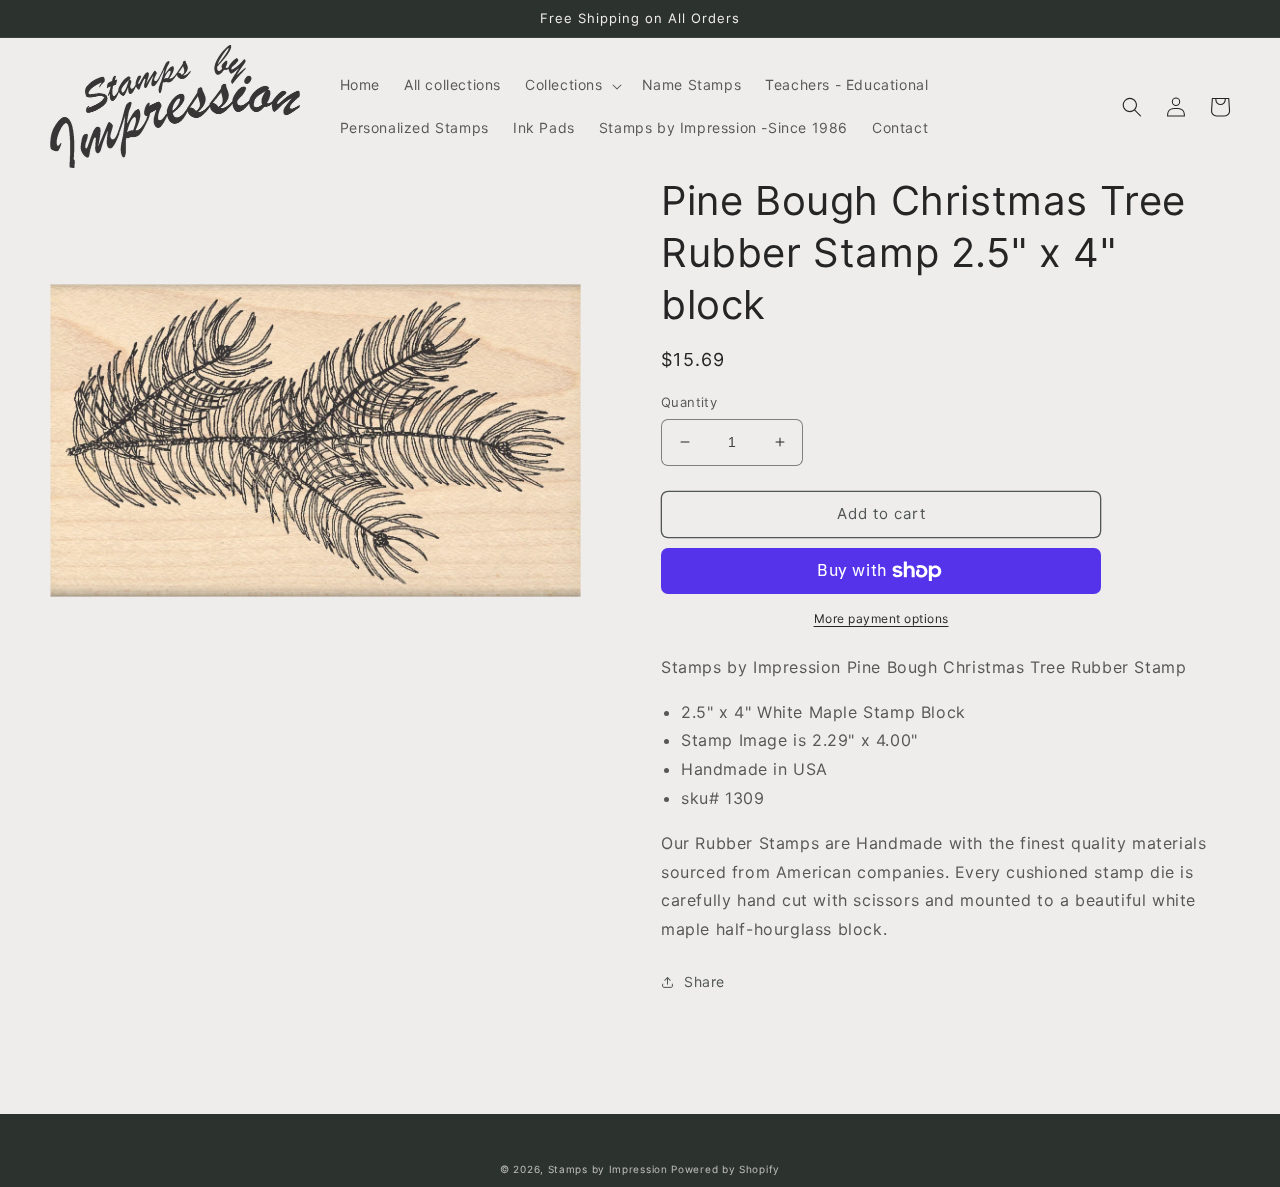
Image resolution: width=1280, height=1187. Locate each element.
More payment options (881, 618)
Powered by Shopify (725, 1169)
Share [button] (704, 981)
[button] (571, 85)
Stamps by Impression (608, 1169)
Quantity (689, 402)
